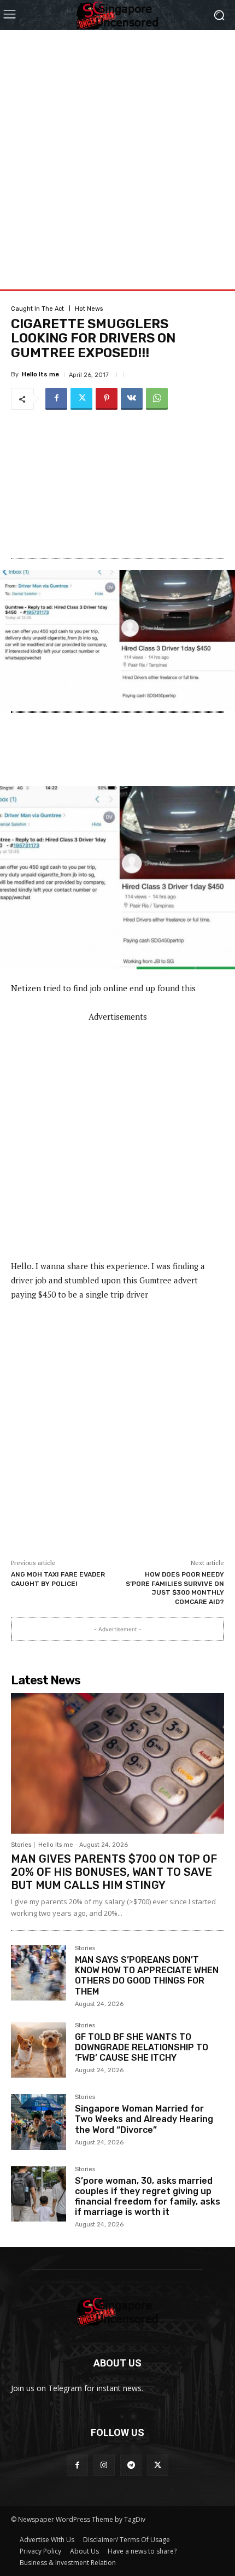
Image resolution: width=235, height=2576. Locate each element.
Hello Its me (40, 374)
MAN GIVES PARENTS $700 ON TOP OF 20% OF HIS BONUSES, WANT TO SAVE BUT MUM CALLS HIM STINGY (114, 1872)
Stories (21, 1845)
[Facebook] (56, 399)
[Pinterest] (107, 399)
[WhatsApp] (157, 399)
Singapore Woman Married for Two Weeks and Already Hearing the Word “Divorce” (144, 2119)
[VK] (132, 399)
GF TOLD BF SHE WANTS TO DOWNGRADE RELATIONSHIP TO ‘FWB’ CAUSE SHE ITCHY (142, 2047)
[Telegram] (131, 2465)
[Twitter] (81, 399)
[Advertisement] (117, 148)
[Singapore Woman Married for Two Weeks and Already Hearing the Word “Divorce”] (39, 2122)
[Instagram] (104, 2465)
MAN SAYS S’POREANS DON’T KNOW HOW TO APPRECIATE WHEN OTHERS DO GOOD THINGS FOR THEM (147, 1976)
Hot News (89, 309)
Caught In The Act (37, 309)
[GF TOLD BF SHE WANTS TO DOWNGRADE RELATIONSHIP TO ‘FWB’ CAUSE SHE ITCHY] (39, 2050)
